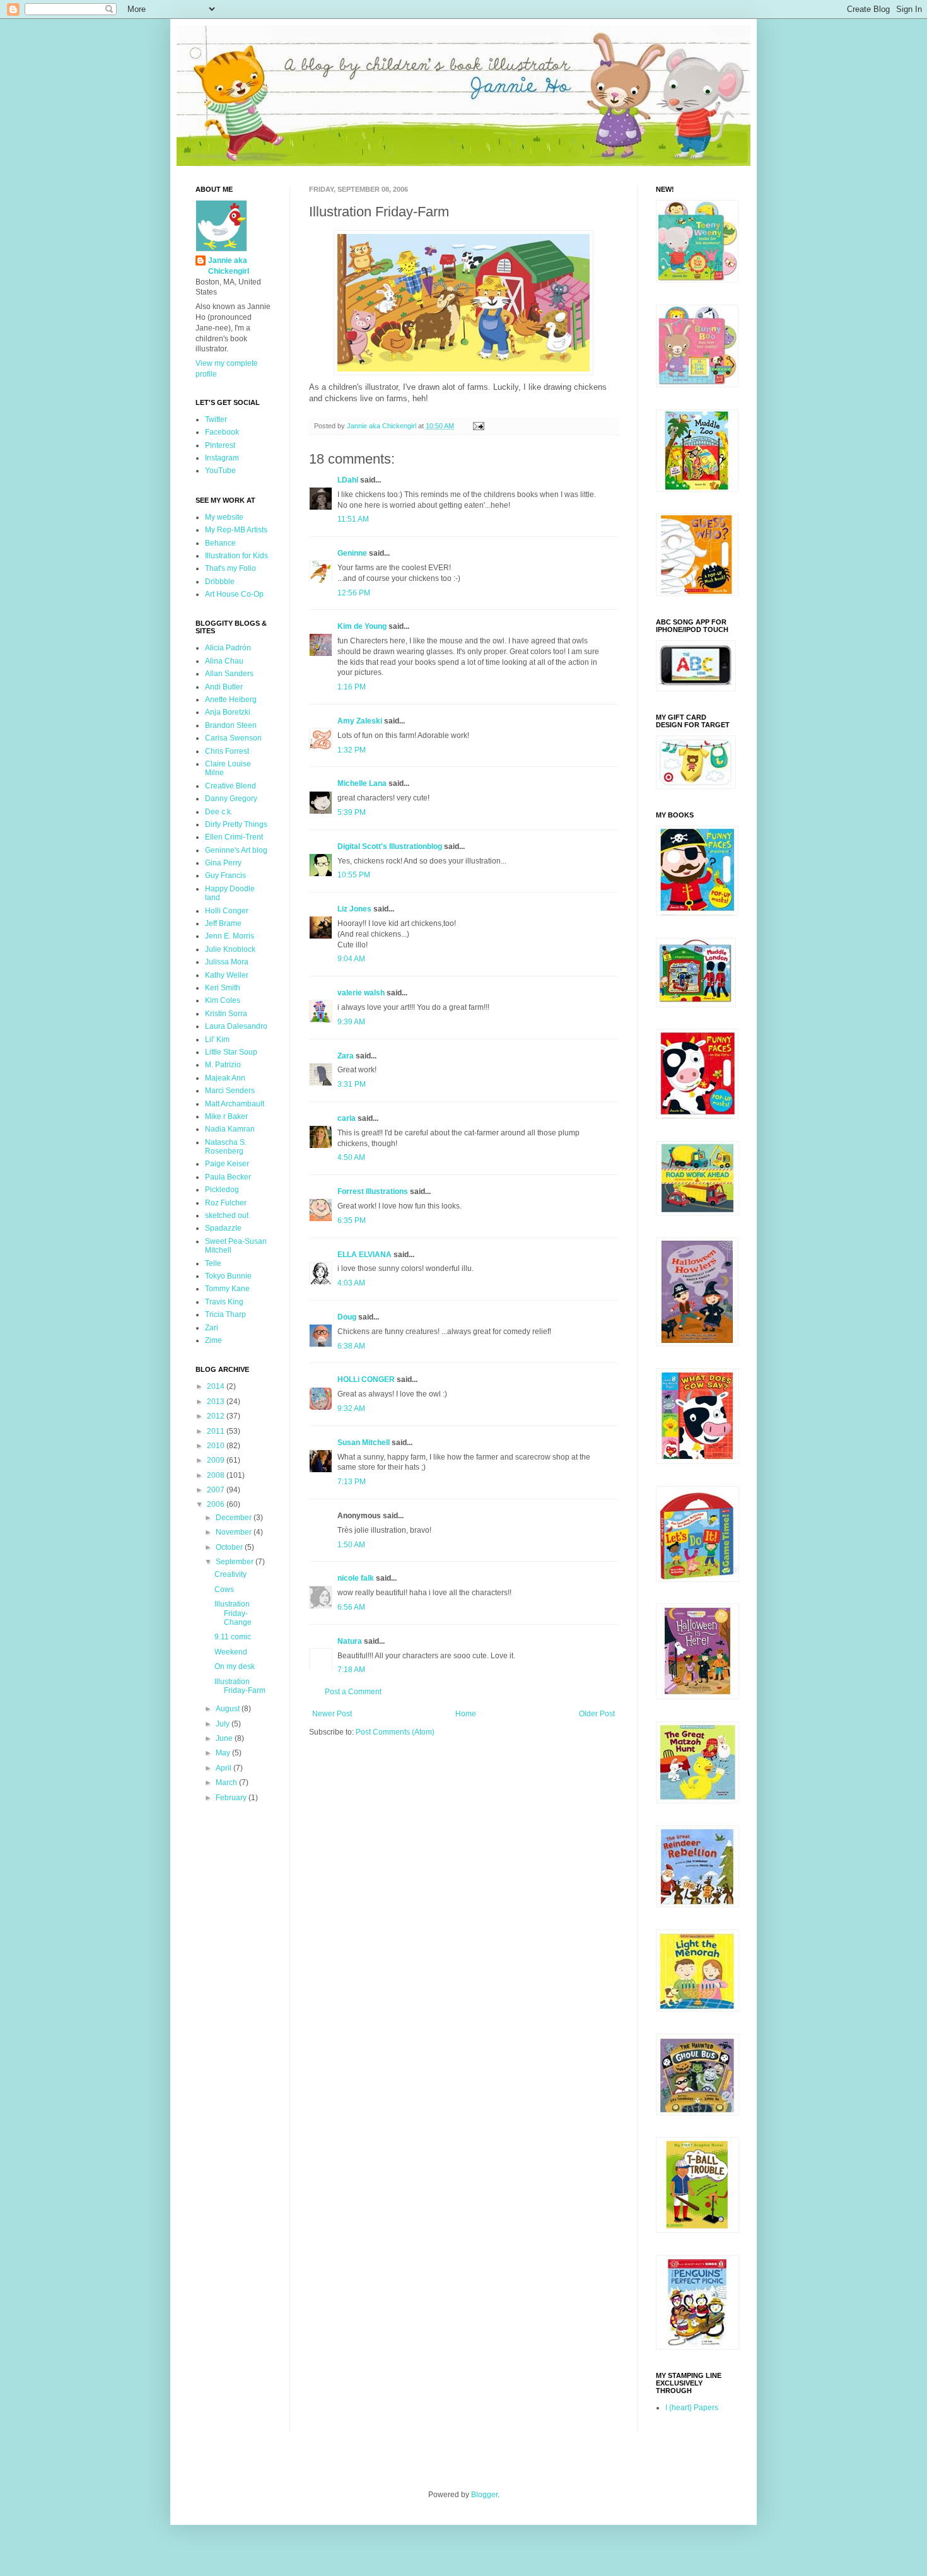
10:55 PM (354, 875)
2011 (217, 1431)
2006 (217, 1504)
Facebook (222, 432)
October (230, 1547)
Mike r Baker (226, 1116)
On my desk (235, 1666)
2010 (217, 1446)
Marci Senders (230, 1091)
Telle (213, 1263)
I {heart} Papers (692, 2408)
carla (347, 1118)
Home (466, 1714)
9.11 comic (233, 1637)
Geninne (352, 553)
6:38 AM (351, 1346)
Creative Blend (230, 786)
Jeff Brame (223, 923)
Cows (224, 1590)
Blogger (484, 2495)
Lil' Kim (217, 1039)
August (229, 1709)
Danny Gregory (231, 799)
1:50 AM (351, 1545)
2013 (217, 1402)
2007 (217, 1490)
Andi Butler (224, 687)
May (224, 1753)
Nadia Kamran (230, 1129)
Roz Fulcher (226, 1203)
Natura (350, 1641)
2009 (217, 1460)
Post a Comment (353, 1692)
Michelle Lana (362, 783)
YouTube (220, 471)
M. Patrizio (223, 1065)
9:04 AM (351, 959)
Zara (346, 1056)
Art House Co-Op (234, 594)
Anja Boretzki (228, 712)
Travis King (224, 1302)
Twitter (216, 419)
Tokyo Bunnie (228, 1276)
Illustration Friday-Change (233, 1613)
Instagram (222, 458)
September (236, 1562)
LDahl (348, 480)
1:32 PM (352, 750)
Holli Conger (227, 911)
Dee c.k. (219, 812)
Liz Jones (354, 909)
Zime (213, 1340)
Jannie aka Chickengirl (229, 266)
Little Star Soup (231, 1052)
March (227, 1783)
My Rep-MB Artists (236, 530)
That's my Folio (230, 568)
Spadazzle (223, 1228)
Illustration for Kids (236, 556)
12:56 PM (354, 593)
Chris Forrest (227, 751)
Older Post (597, 1714)
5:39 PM (352, 812)
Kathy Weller (227, 975)
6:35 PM (352, 1221)
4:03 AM (351, 1283)
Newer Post (332, 1714)
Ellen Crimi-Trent (234, 837)
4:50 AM (351, 1157)
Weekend (231, 1652)
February (232, 1798)
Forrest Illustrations (373, 1191)
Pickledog (222, 1190)
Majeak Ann (225, 1078)
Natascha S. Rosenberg (226, 1147)
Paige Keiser (227, 1164)
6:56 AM (351, 1607)
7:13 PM (352, 1482)
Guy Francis (225, 875)
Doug (347, 1317)
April (224, 1768)
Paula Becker (228, 1177)
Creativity (230, 1574)
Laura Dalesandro (236, 1026)
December (235, 1518)
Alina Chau (224, 661)
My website (224, 517)
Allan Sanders (229, 674)
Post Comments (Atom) (395, 1732)
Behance (220, 543)
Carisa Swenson (233, 738)
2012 (217, 1416)
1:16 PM (352, 687)
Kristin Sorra (226, 1014)
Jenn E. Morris (230, 936)
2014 (217, 1386)
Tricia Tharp (225, 1314)
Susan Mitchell (364, 1443)
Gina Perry (223, 863)
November (235, 1532)
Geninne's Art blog (236, 850)
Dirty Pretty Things (236, 824)
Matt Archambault (235, 1104)
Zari (212, 1328)
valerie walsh (361, 993)
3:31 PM (352, 1084)
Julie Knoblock (230, 949)
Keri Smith (223, 988)
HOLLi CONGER (366, 1379)
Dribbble (220, 582)
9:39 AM (351, 1022)
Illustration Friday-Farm (240, 1686)
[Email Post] (478, 426)
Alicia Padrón (228, 648)
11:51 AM (353, 519)
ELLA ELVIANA (364, 1255)
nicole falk (356, 1578)
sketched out (227, 1215)
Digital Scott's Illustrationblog (390, 846)
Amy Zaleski (360, 721)
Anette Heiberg (231, 700)
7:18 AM (351, 1670)
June (225, 1738)
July (224, 1724)
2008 (217, 1475)
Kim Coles (223, 1000)
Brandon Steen (231, 725)
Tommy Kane (227, 1289)
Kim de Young (362, 626)
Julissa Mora (227, 962)
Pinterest (220, 445)
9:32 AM (351, 1408)
